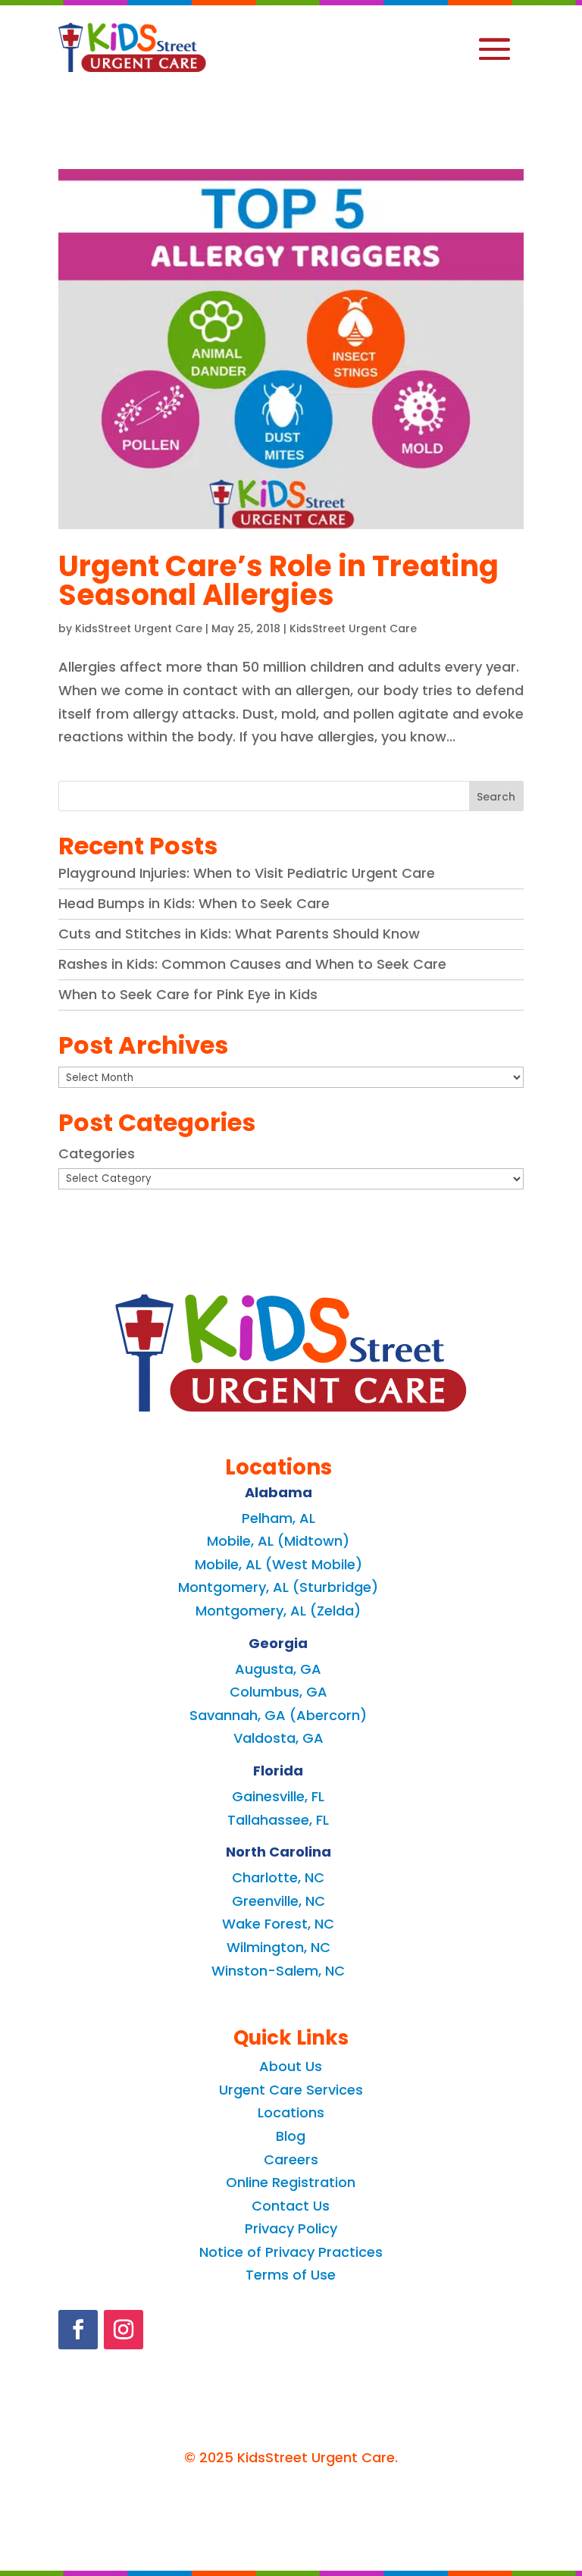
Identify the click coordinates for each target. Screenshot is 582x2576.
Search (496, 797)
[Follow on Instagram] (124, 2330)
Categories (97, 1153)
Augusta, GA (278, 1669)
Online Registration (291, 2182)
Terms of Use (291, 2275)
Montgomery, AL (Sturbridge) (278, 1587)
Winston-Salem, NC (278, 1971)
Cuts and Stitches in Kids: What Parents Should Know (239, 934)
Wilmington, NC (278, 1947)
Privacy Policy (291, 2228)
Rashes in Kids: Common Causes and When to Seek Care (252, 964)
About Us (291, 2066)
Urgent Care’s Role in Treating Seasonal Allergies (278, 580)
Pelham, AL (278, 1518)
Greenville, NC (278, 1901)
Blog (291, 2136)
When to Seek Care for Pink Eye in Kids (188, 994)
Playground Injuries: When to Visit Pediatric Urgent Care (247, 873)
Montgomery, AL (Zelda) (278, 1611)
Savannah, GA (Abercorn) (278, 1715)
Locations (291, 2112)
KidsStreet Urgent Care (139, 628)
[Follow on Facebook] (78, 2330)
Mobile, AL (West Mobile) (278, 1564)
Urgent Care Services (291, 2090)
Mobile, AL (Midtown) (278, 1541)
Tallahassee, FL (278, 1820)
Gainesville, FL (278, 1796)
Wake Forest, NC (278, 1924)
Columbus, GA (278, 1692)
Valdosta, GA (278, 1738)
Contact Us (291, 2206)
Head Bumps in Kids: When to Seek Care (194, 903)
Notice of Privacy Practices (291, 2252)
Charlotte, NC (278, 1877)
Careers (291, 2159)
